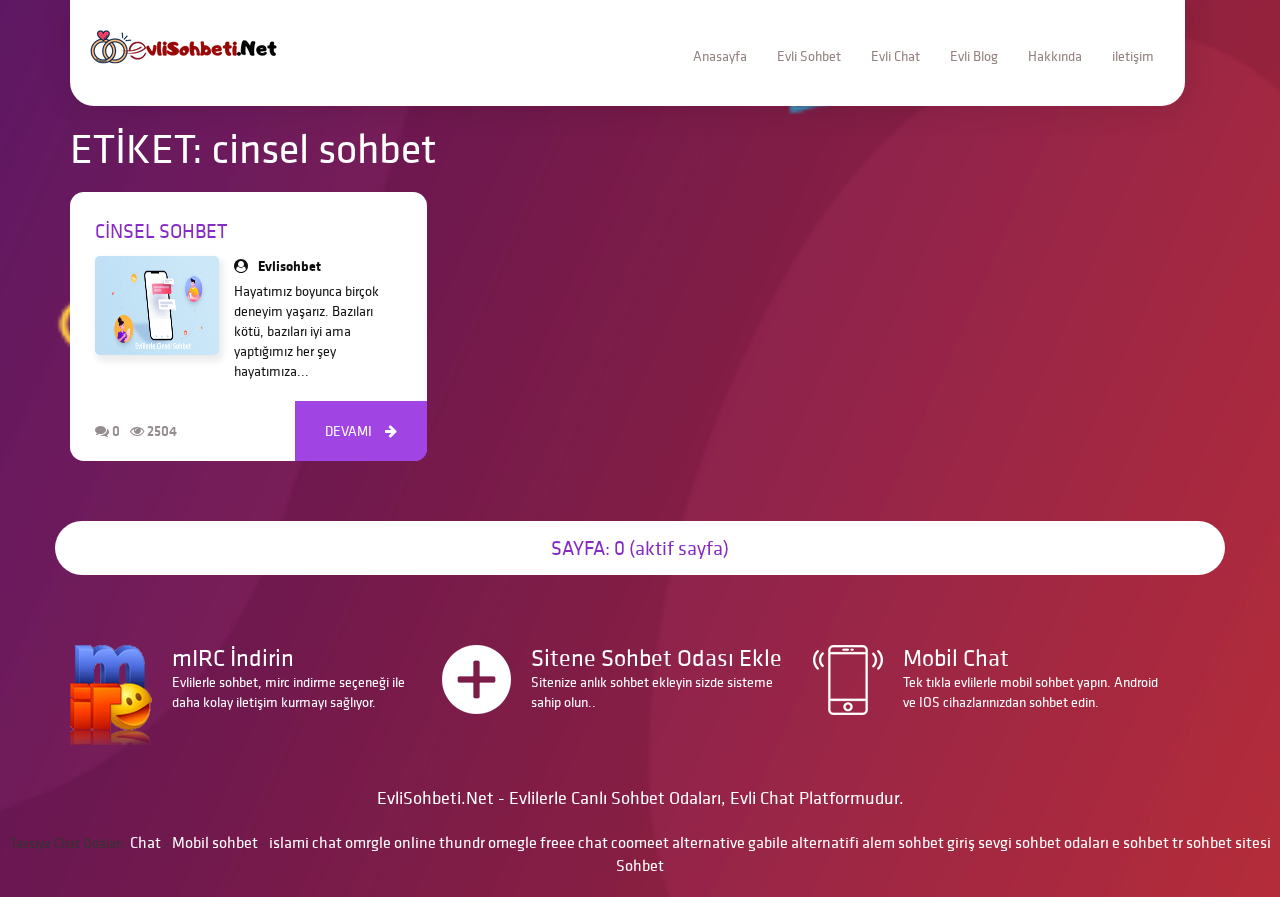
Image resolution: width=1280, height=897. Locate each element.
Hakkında (1055, 56)
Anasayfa (720, 56)
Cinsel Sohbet (161, 231)
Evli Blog (974, 56)
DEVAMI (361, 431)
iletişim (1133, 56)
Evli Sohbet (809, 56)
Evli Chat (895, 56)
